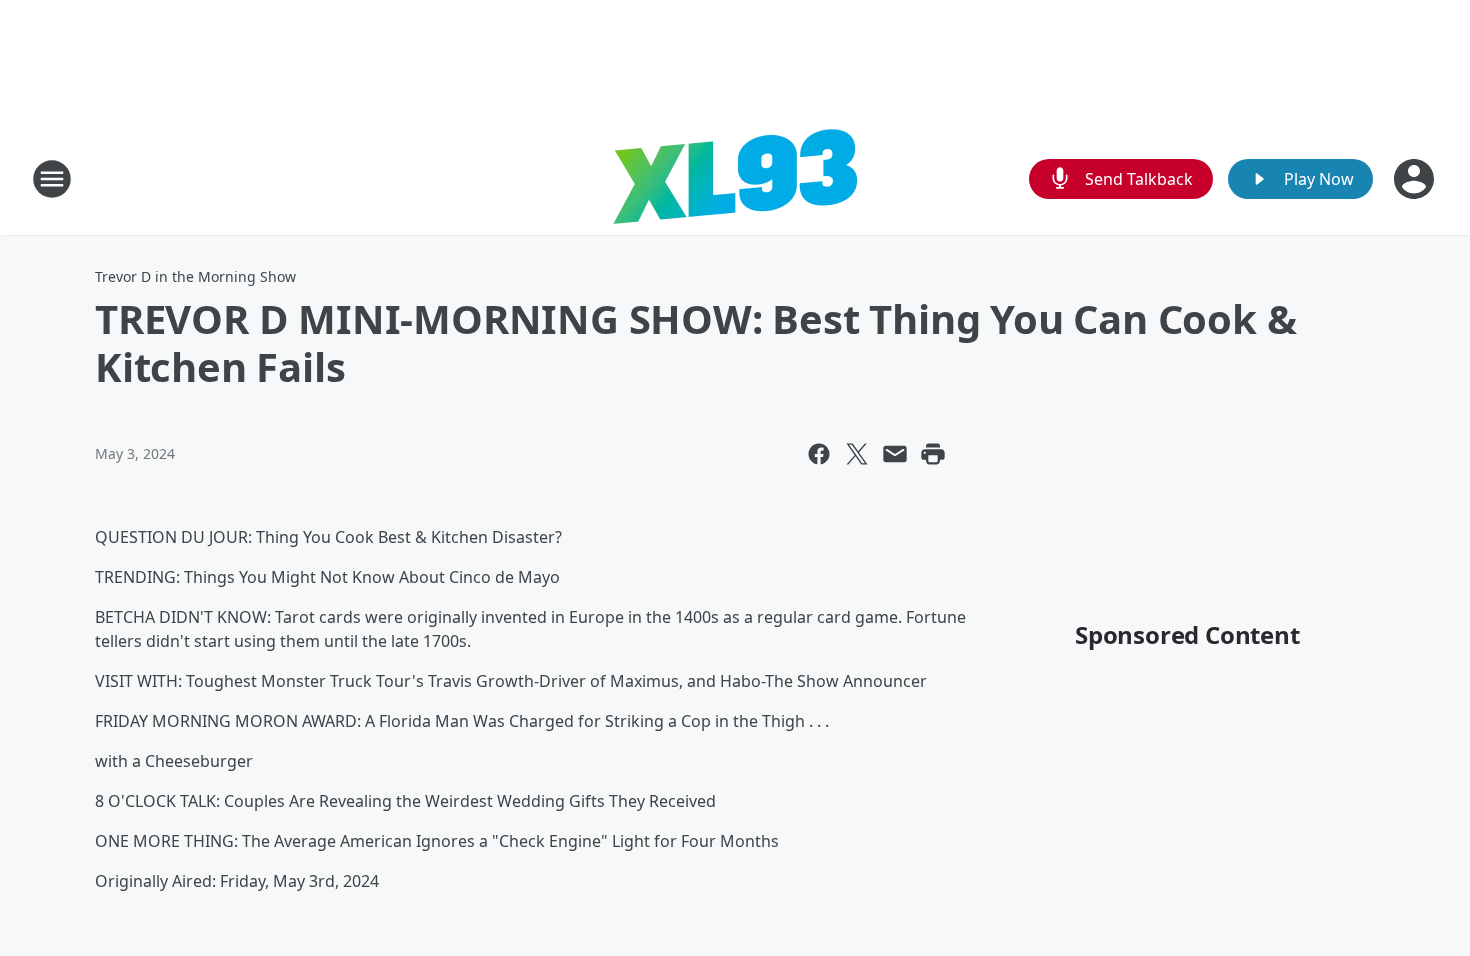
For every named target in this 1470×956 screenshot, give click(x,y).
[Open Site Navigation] (52, 179)
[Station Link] (735, 178)
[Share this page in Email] (895, 454)
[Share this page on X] (857, 454)
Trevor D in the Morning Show (195, 276)
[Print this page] (933, 454)
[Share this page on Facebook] (819, 454)
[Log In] (1416, 179)
